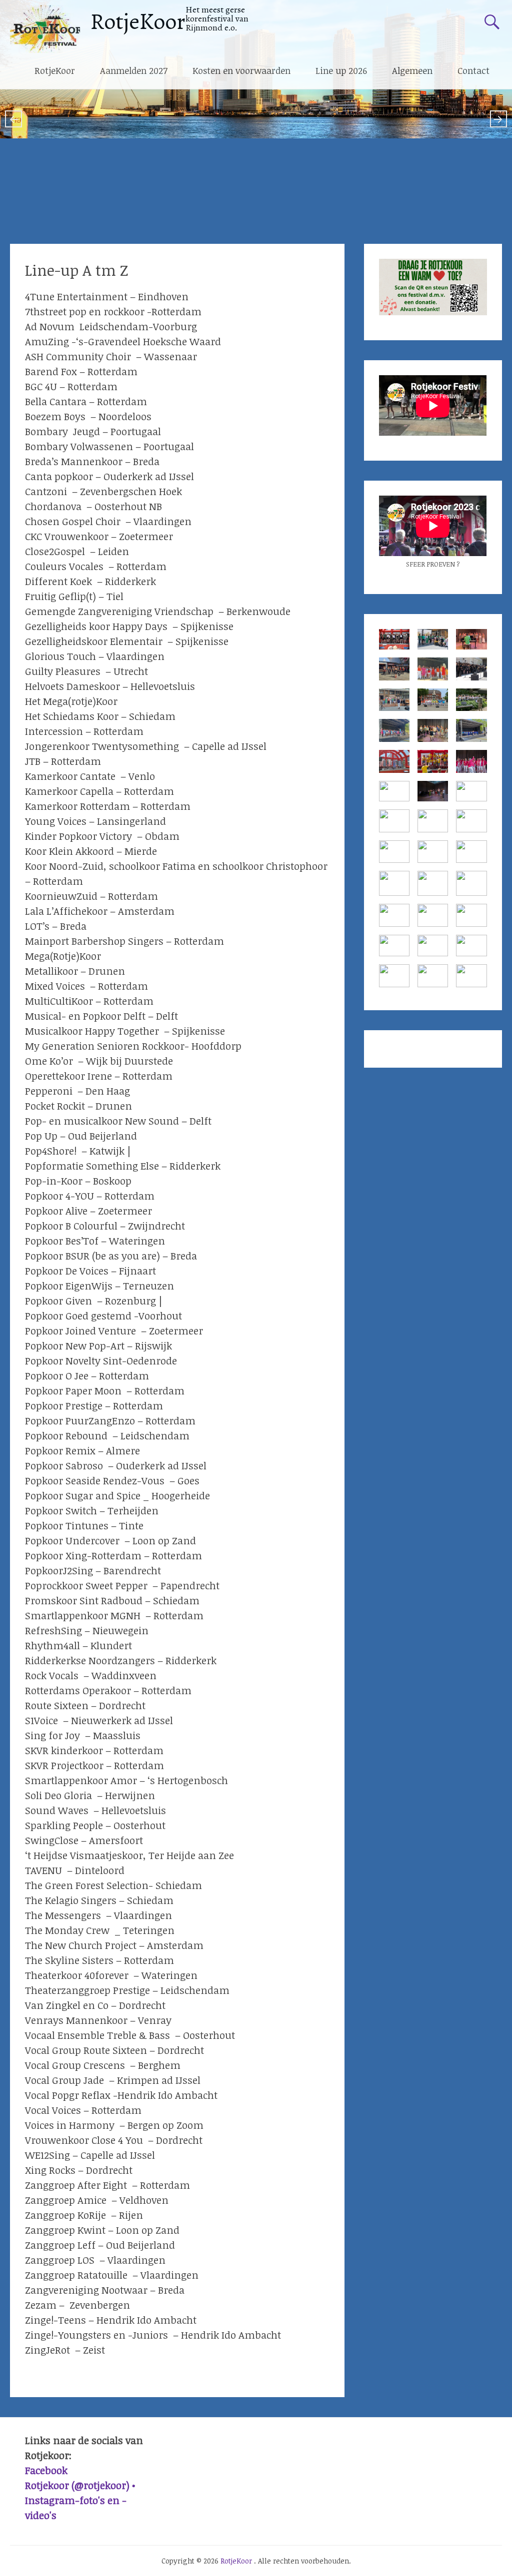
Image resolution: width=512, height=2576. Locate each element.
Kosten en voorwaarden (241, 70)
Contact (473, 70)
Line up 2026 (341, 70)
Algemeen (412, 70)
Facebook (46, 2470)
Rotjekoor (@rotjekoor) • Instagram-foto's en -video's (80, 2500)
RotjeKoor (138, 21)
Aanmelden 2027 (134, 70)
